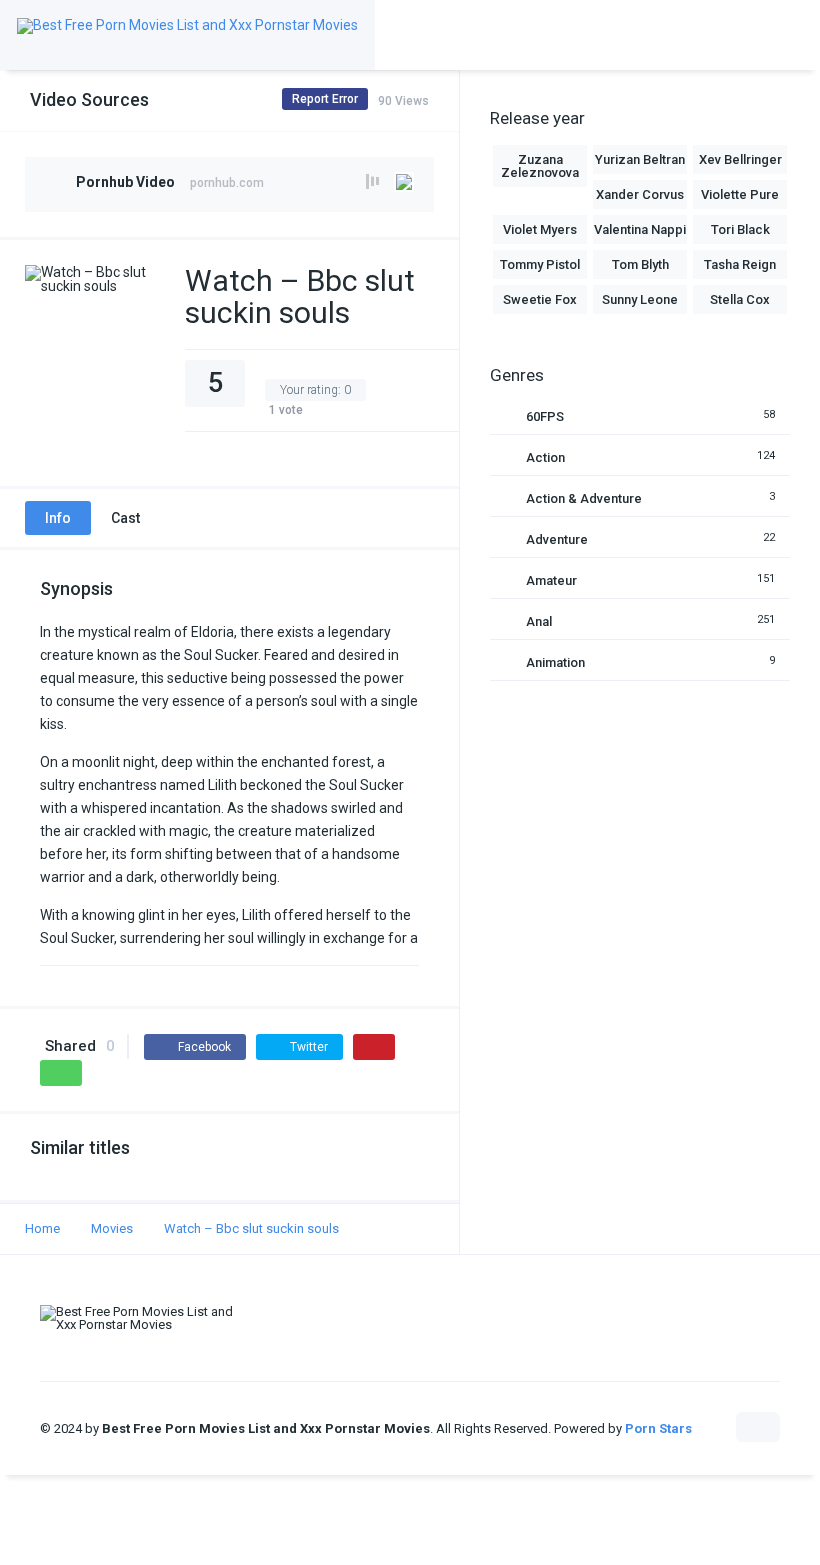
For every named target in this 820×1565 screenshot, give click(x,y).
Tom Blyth (640, 264)
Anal (539, 621)
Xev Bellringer (740, 159)
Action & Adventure (584, 498)
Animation (555, 662)
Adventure (557, 539)
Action (545, 457)
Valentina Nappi (640, 229)
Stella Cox (740, 299)
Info (58, 518)
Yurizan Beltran (640, 159)
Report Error (325, 99)
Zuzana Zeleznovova (540, 166)
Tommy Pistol (540, 264)
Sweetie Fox (540, 299)
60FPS (545, 416)
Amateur (551, 580)
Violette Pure (740, 194)
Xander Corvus (640, 194)
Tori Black (740, 229)
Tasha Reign (740, 264)
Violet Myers (540, 229)
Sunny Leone (640, 299)
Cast (125, 518)
